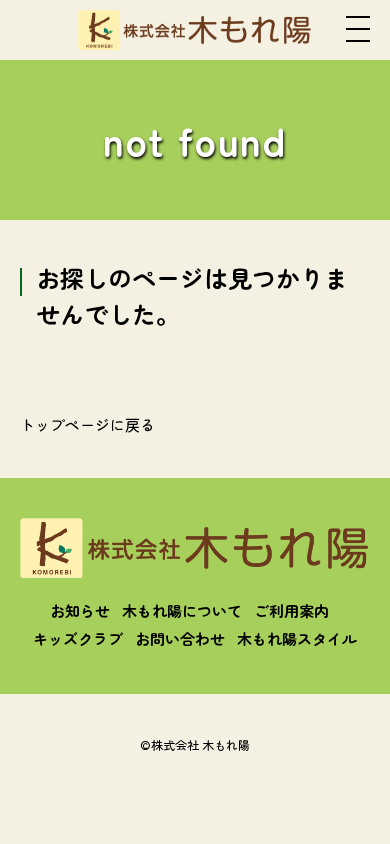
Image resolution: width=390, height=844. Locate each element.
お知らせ (80, 610)
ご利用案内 (291, 610)
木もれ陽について (182, 610)
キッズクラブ (78, 638)
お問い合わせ (180, 638)
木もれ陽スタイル (297, 638)
